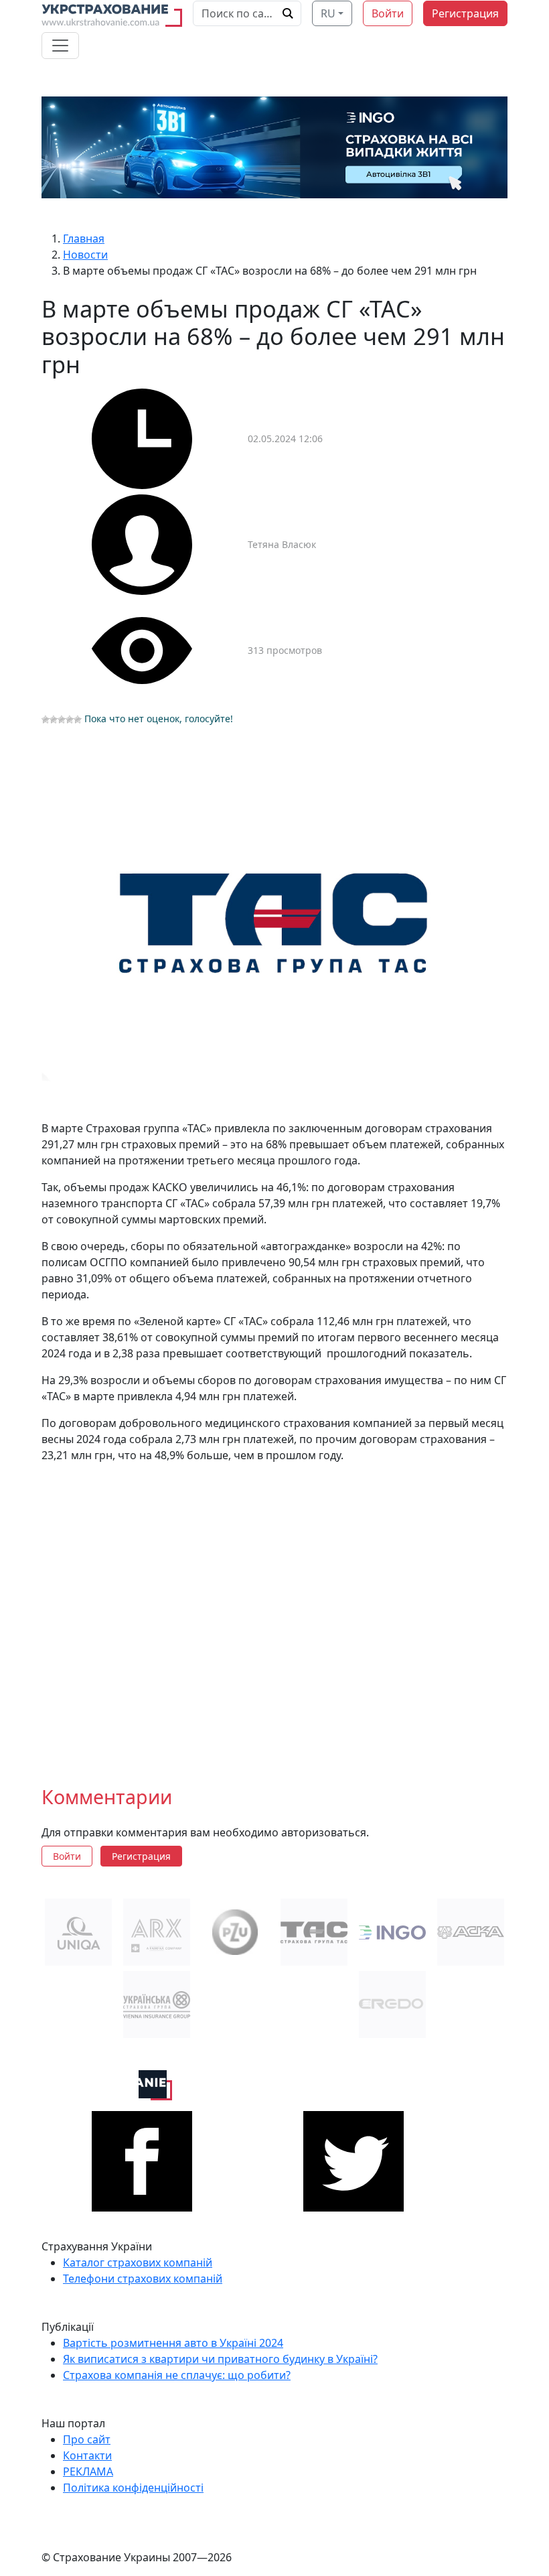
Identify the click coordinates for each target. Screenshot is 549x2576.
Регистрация (465, 13)
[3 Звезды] (62, 720)
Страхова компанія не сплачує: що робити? (177, 2375)
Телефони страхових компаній (143, 2279)
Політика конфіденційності (133, 2488)
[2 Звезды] (54, 720)
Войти (388, 13)
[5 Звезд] (78, 720)
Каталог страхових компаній (138, 2262)
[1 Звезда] (46, 720)
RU (328, 13)
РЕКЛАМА (88, 2471)
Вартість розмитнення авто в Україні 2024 (173, 2343)
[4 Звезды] (70, 720)
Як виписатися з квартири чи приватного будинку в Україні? (220, 2359)
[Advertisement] (274, 1614)
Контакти (87, 2455)
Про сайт (87, 2439)
